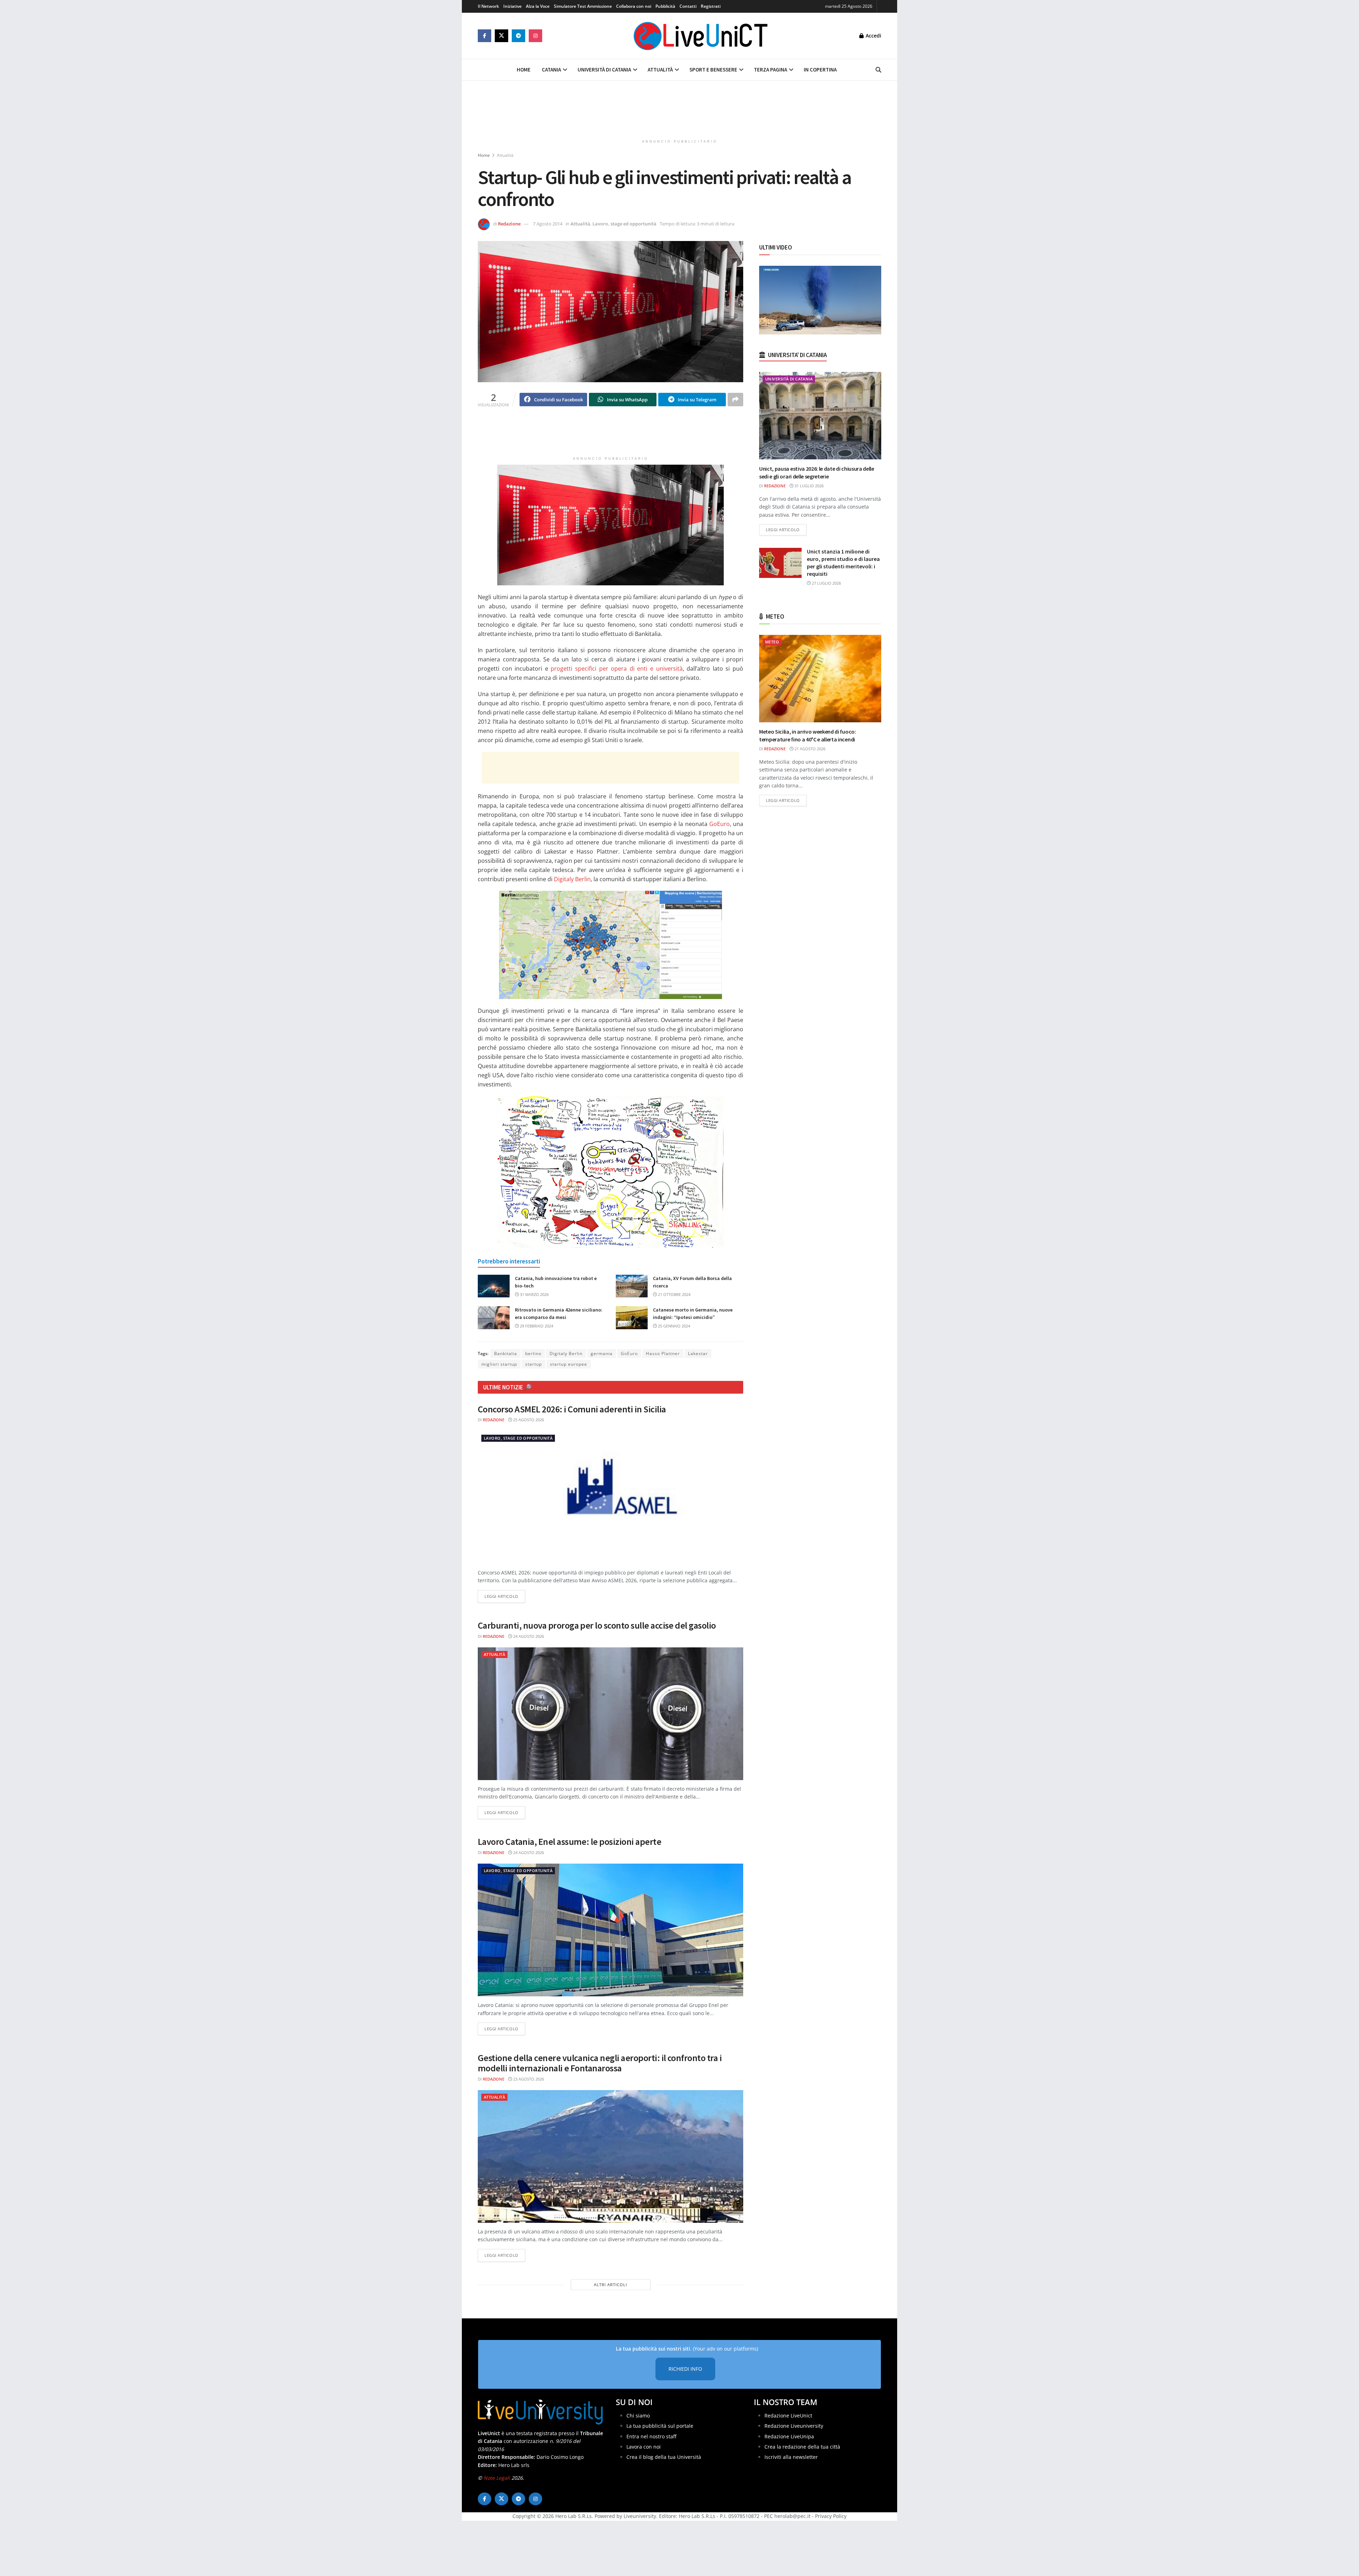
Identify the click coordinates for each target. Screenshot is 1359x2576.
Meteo (772, 642)
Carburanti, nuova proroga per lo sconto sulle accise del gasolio (597, 1625)
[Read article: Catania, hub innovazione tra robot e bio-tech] (494, 1286)
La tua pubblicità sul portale (660, 2426)
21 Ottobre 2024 (674, 1294)
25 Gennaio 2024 (673, 1326)
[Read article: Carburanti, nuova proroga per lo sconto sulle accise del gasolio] (610, 1714)
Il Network (488, 6)
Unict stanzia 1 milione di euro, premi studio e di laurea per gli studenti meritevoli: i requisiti (843, 563)
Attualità (660, 70)
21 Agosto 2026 (809, 749)
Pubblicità (665, 6)
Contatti (688, 6)
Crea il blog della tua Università (664, 2457)
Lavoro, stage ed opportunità (624, 224)
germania (602, 1353)
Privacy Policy (831, 2516)
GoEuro (719, 824)
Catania (551, 70)
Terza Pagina (770, 70)
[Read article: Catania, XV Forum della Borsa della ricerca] (632, 1286)
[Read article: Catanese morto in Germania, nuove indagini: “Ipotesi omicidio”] (632, 1318)
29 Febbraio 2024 (536, 1326)
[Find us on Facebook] (484, 36)
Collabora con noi (634, 6)
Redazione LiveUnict (788, 2416)
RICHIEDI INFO (685, 2369)
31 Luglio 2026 (808, 486)
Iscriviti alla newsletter (791, 2457)
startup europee (569, 1364)
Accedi (873, 36)
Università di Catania (604, 70)
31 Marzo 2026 (534, 1294)
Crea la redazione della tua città (802, 2447)
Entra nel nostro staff (651, 2436)
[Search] (878, 70)
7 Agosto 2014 (548, 224)
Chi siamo (638, 2416)
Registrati (711, 6)
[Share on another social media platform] (735, 400)
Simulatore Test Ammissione (583, 6)
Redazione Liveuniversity (794, 2426)
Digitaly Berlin (572, 879)
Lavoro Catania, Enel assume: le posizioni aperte (569, 1841)
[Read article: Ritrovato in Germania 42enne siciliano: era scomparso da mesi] (494, 1318)
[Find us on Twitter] (501, 36)
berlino (533, 1353)
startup (534, 1364)
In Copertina (820, 70)
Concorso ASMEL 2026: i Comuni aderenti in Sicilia (572, 1409)
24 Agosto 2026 (528, 1636)
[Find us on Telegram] (518, 36)
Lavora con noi (644, 2447)
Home (524, 70)
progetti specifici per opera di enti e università (617, 669)
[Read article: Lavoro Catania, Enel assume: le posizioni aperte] (610, 1930)
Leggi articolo (505, 1596)
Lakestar (698, 1353)
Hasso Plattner (663, 1353)
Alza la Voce (538, 6)
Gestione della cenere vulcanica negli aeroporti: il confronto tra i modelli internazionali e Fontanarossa (600, 2063)
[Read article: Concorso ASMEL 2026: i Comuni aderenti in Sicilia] (610, 1498)
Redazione (509, 224)
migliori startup (499, 1364)
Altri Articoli (610, 2285)
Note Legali (497, 2478)
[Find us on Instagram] (535, 36)
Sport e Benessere (713, 70)
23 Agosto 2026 (528, 2079)
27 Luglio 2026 (826, 583)
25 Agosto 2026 (528, 1420)
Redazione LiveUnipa (789, 2436)
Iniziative (512, 6)
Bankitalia (506, 1353)
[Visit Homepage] (701, 36)
